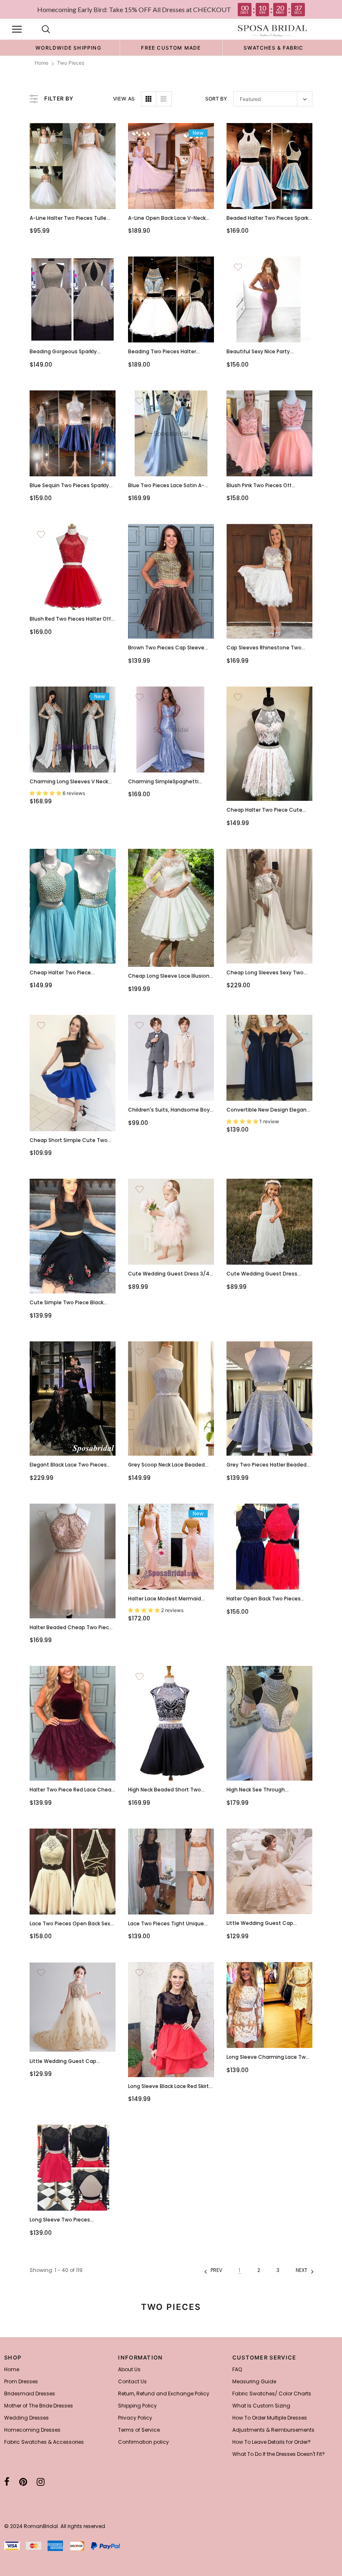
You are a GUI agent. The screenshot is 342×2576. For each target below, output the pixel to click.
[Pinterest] (23, 2482)
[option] (68, 48)
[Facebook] (7, 2482)
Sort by (216, 99)
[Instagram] (41, 2482)
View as (124, 99)
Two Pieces (71, 63)
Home (41, 63)
